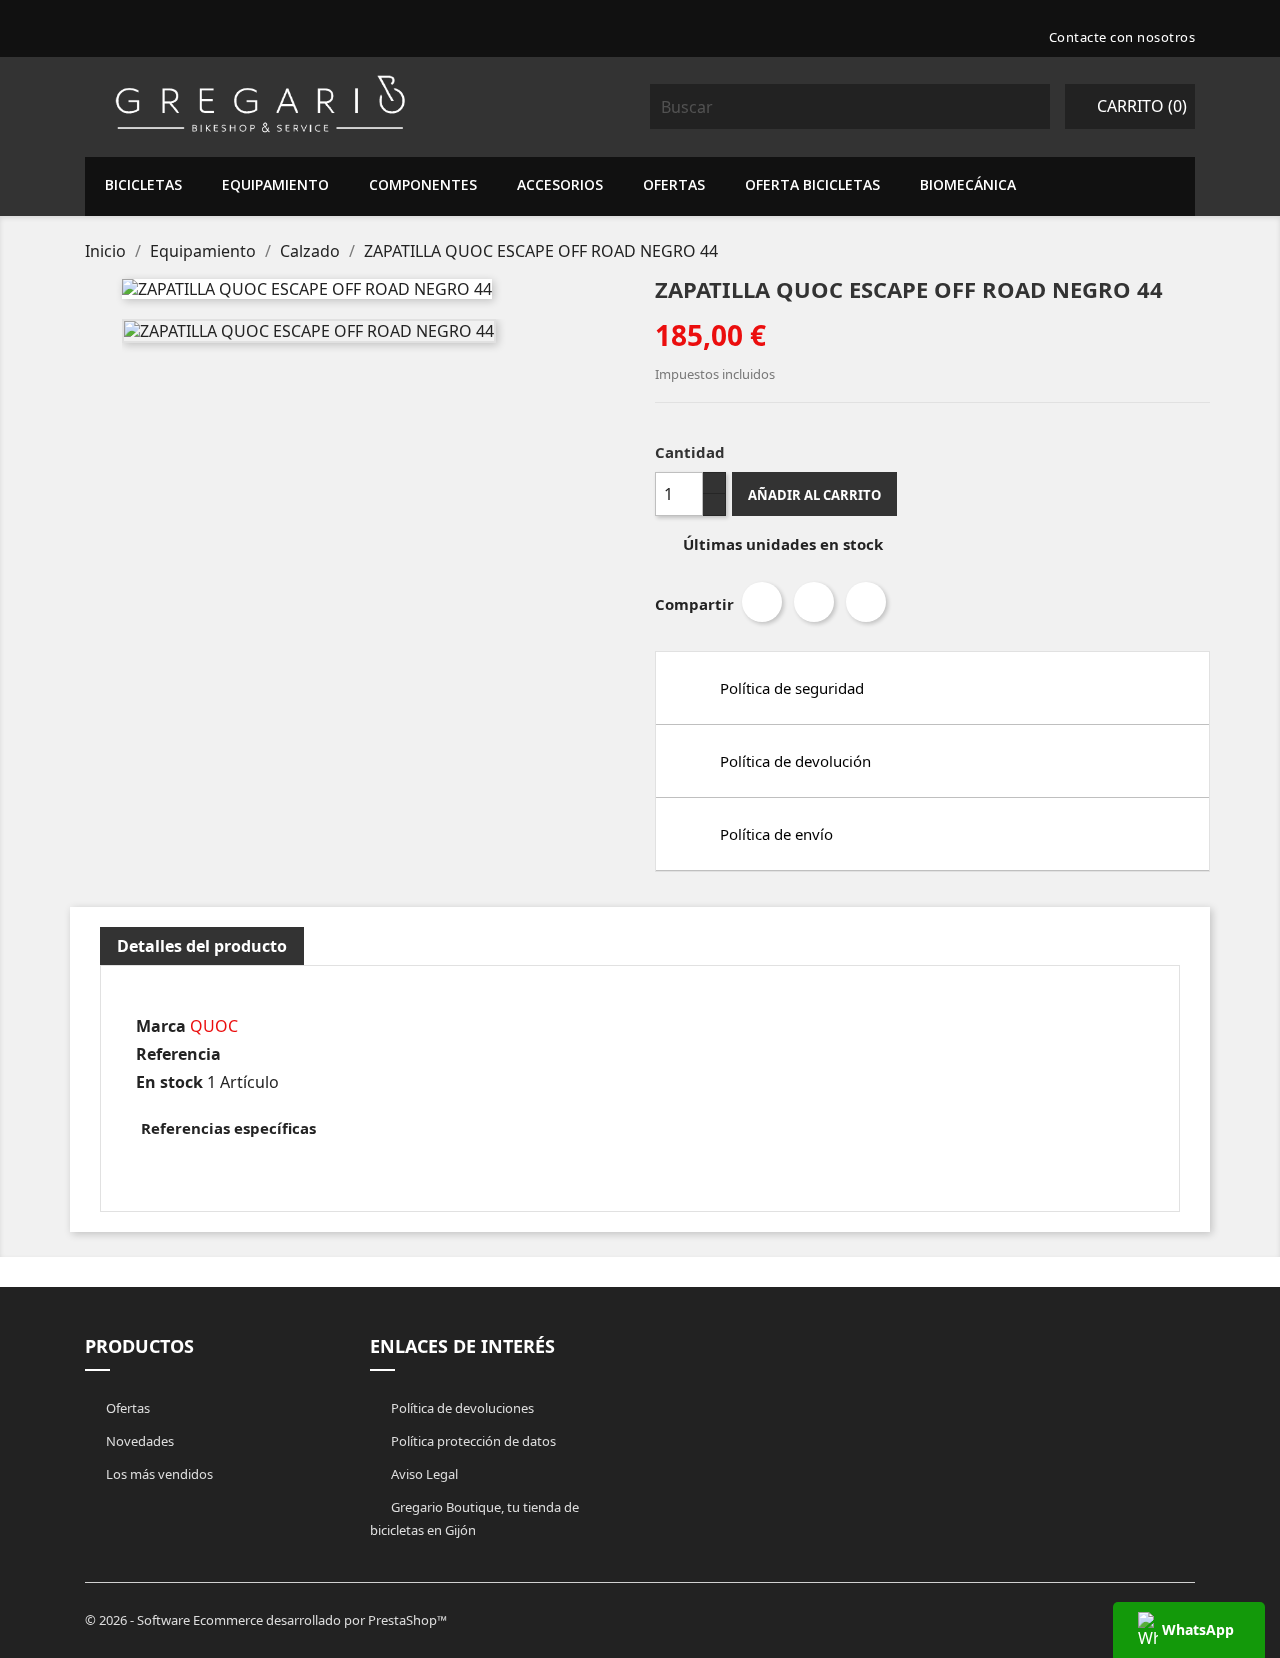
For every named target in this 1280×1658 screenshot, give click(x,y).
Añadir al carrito (814, 495)
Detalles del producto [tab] (202, 946)
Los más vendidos (158, 1474)
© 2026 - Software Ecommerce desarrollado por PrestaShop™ (266, 1620)
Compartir (762, 602)
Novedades (138, 1441)
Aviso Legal (423, 1474)
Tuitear (814, 602)
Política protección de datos (472, 1441)
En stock (169, 1082)
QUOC (214, 1026)
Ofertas (126, 1408)
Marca (161, 1026)
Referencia (178, 1054)
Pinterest (866, 602)
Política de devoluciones (461, 1408)
